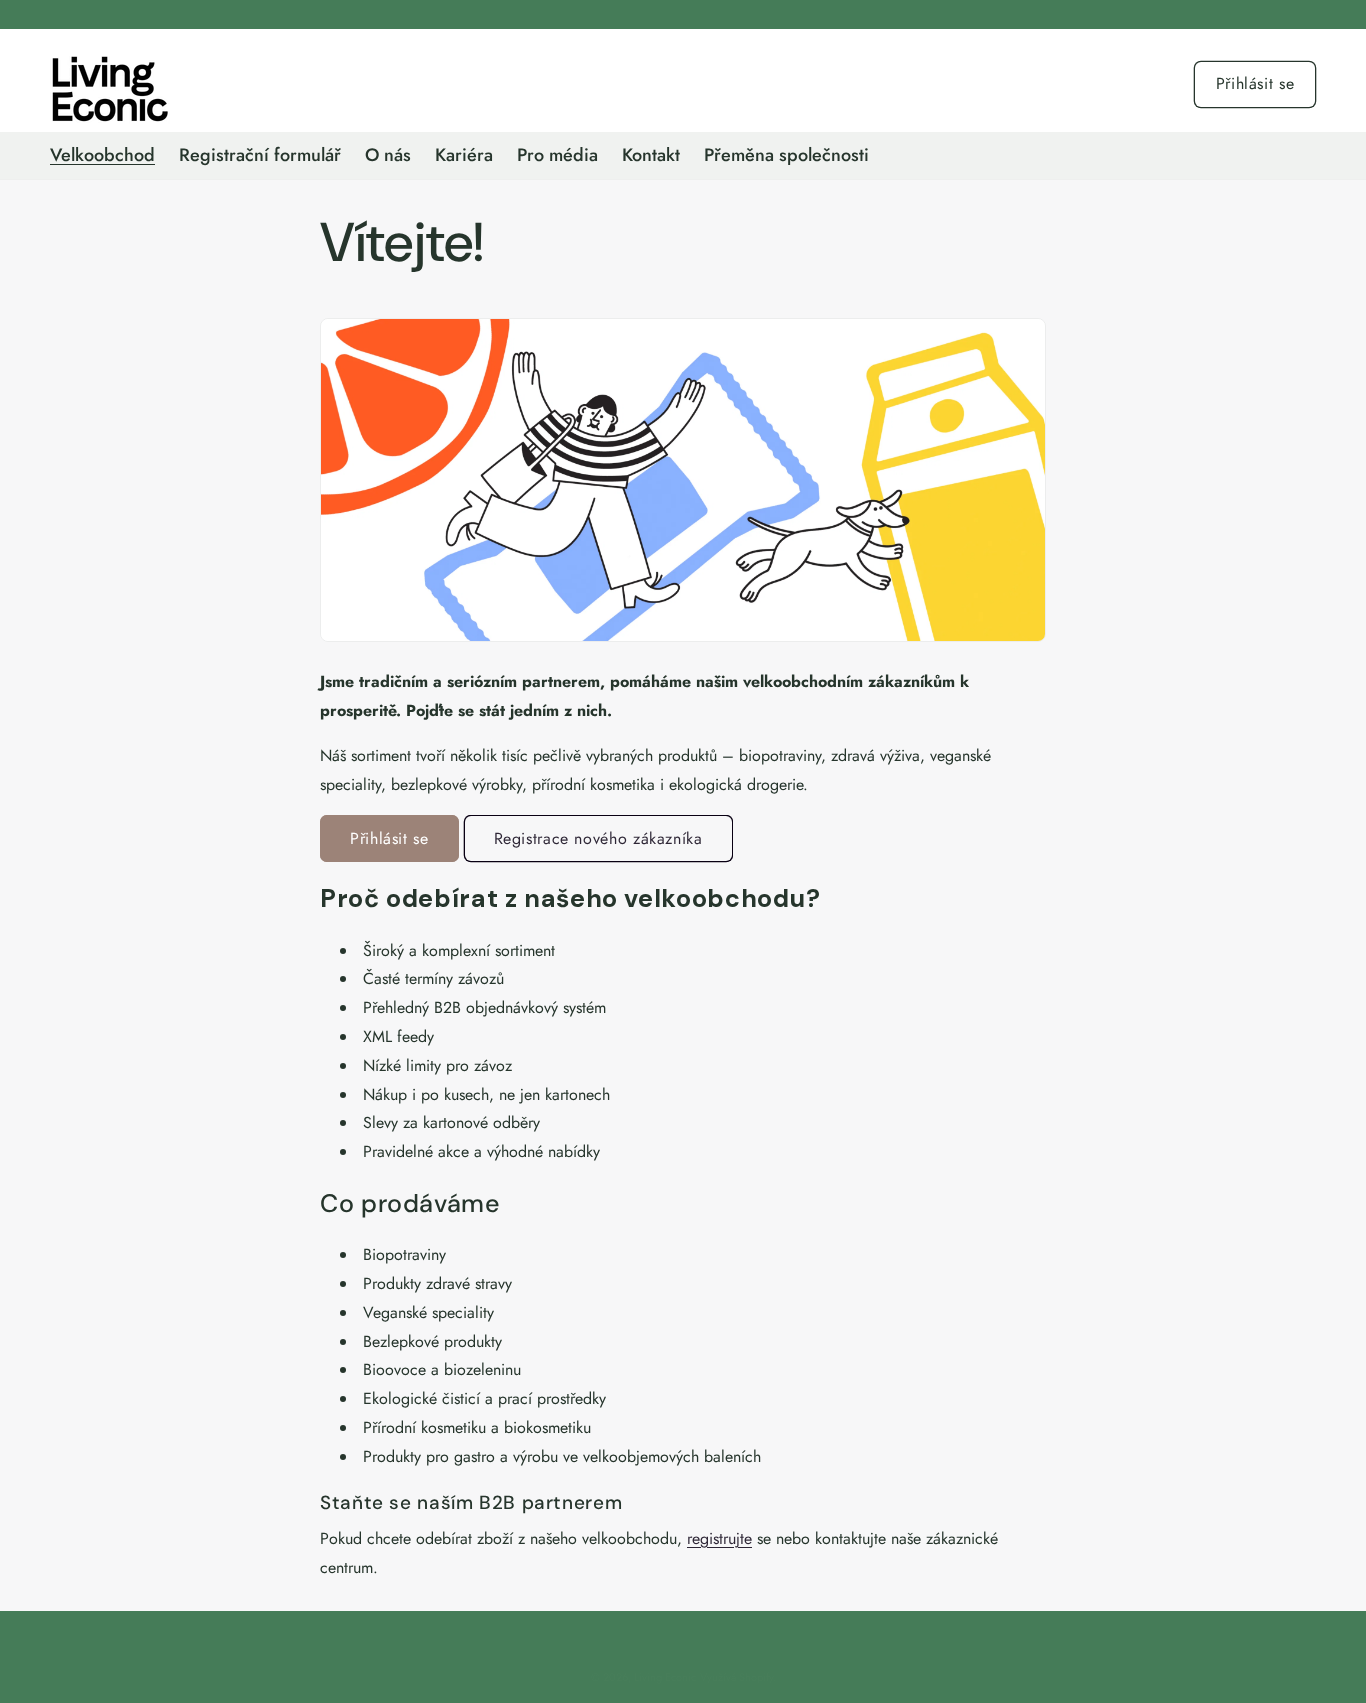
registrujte (719, 1538)
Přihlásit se (1255, 83)
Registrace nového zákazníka (598, 838)
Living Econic (665, 1677)
